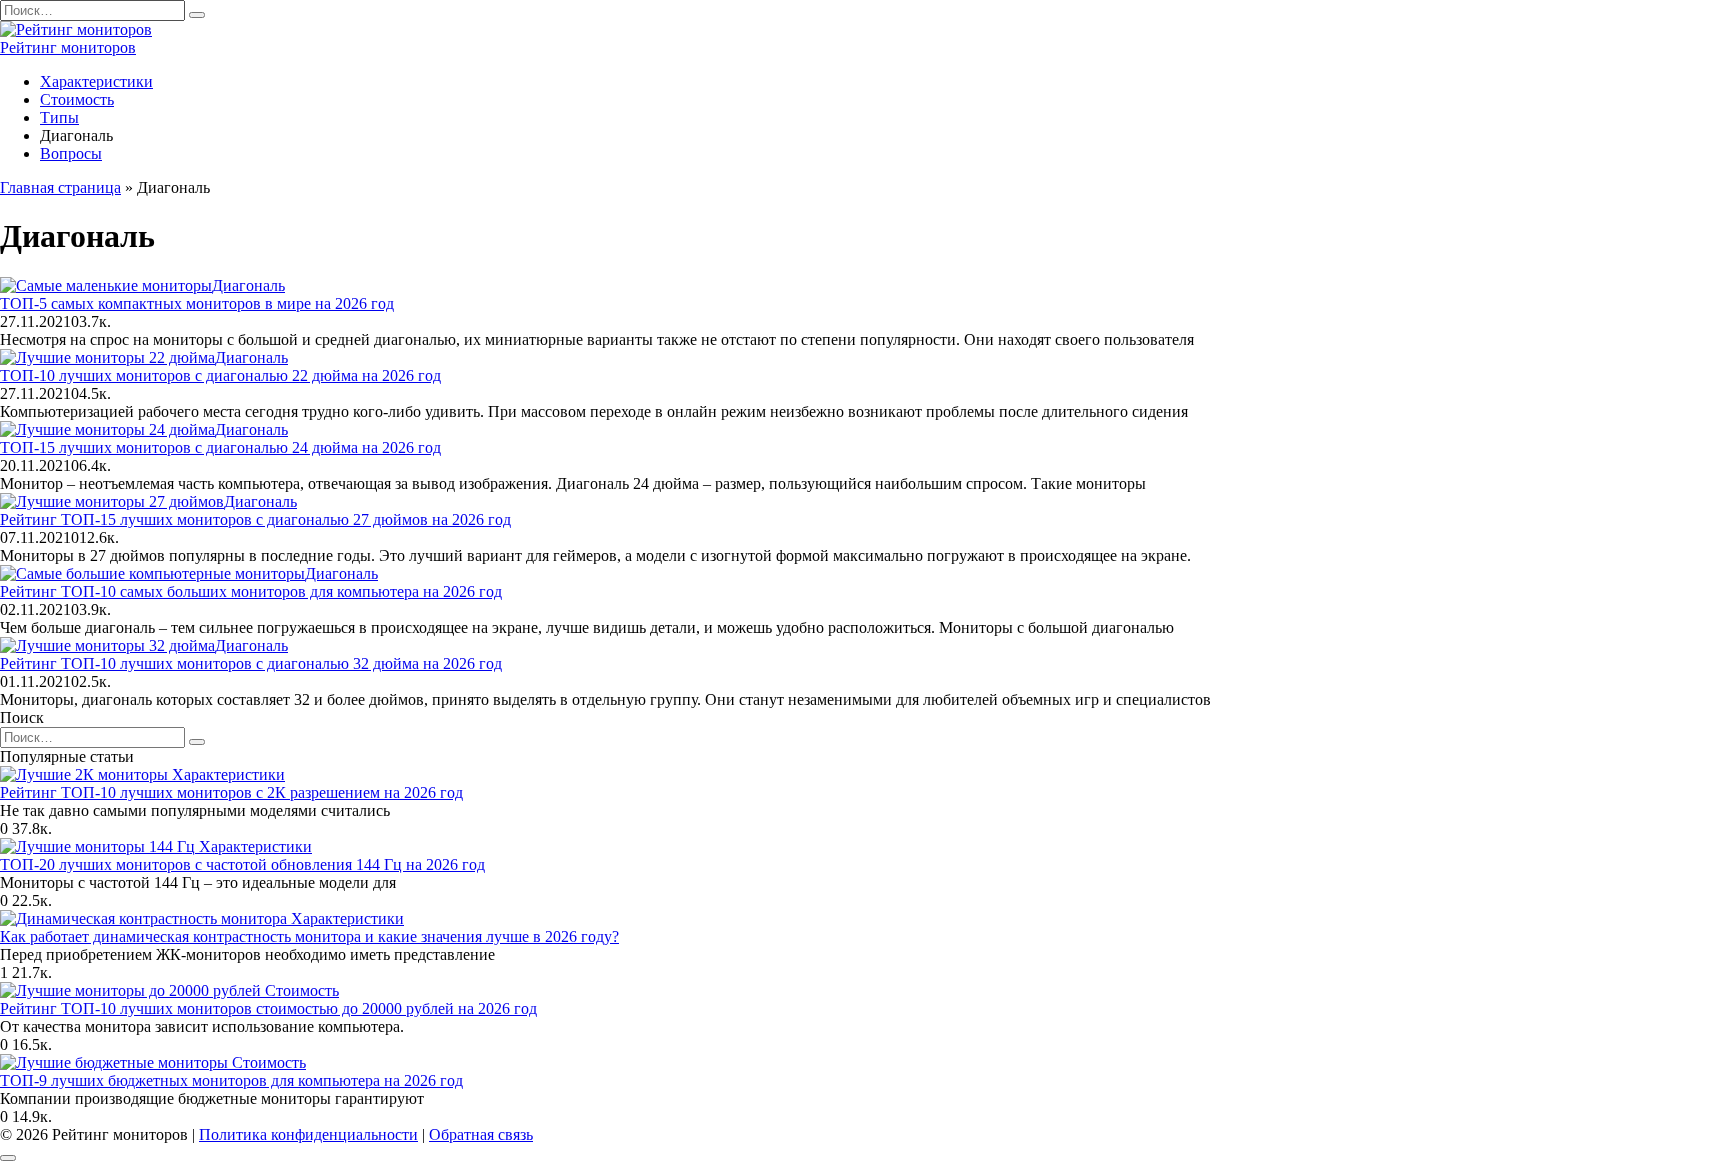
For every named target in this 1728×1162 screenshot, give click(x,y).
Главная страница (60, 187)
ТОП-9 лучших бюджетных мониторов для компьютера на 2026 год (231, 1080)
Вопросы (71, 153)
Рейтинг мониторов (68, 47)
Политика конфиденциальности (308, 1134)
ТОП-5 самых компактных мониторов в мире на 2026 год (197, 303)
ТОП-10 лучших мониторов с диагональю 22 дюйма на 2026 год (220, 375)
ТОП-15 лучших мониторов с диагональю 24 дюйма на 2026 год (220, 447)
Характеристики (96, 81)
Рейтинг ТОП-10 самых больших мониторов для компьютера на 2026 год (251, 591)
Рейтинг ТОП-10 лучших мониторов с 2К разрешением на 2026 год (231, 792)
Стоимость (77, 99)
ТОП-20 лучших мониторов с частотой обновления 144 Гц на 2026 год (242, 864)
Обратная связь (481, 1134)
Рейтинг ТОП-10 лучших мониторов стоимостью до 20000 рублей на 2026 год (268, 1008)
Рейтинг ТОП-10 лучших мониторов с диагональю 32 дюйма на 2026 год (251, 663)
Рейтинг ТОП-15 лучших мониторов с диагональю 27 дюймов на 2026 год (255, 519)
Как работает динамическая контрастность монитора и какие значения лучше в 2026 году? (309, 936)
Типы (59, 117)
